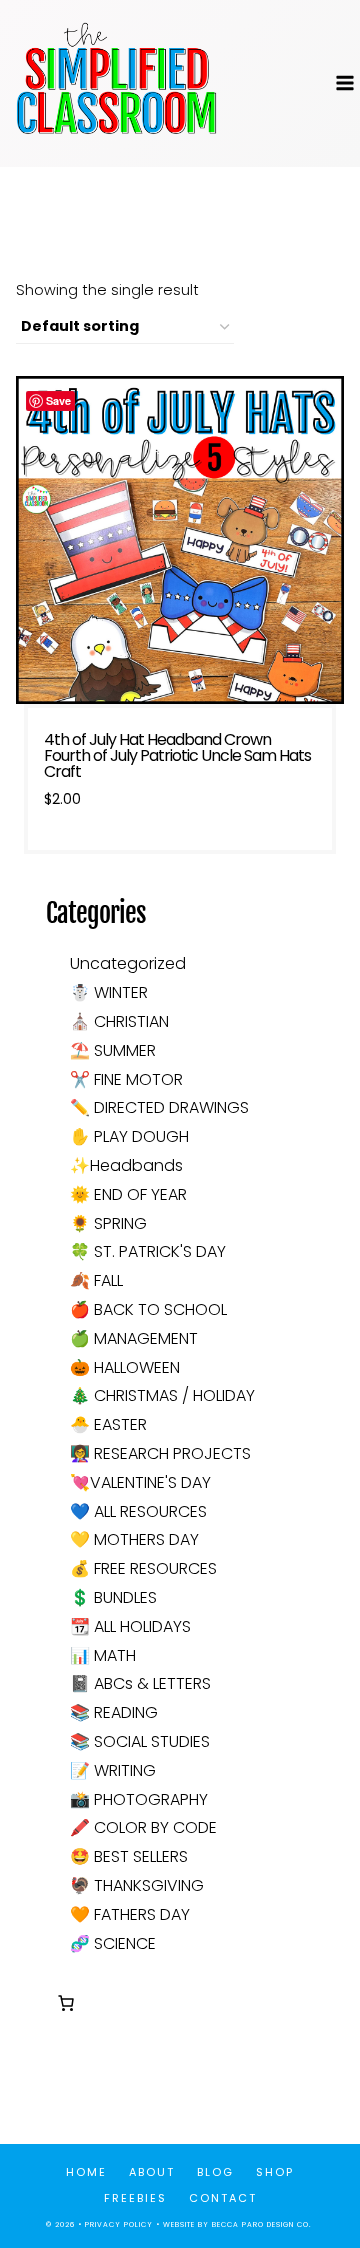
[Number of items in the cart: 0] (66, 2003)
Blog (215, 2172)
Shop (275, 2172)
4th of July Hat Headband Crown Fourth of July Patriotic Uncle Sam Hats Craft (177, 755)
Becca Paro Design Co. (263, 2224)
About (152, 2172)
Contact (223, 2198)
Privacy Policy (119, 2224)
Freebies (135, 2198)
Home (86, 2172)
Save (58, 400)
